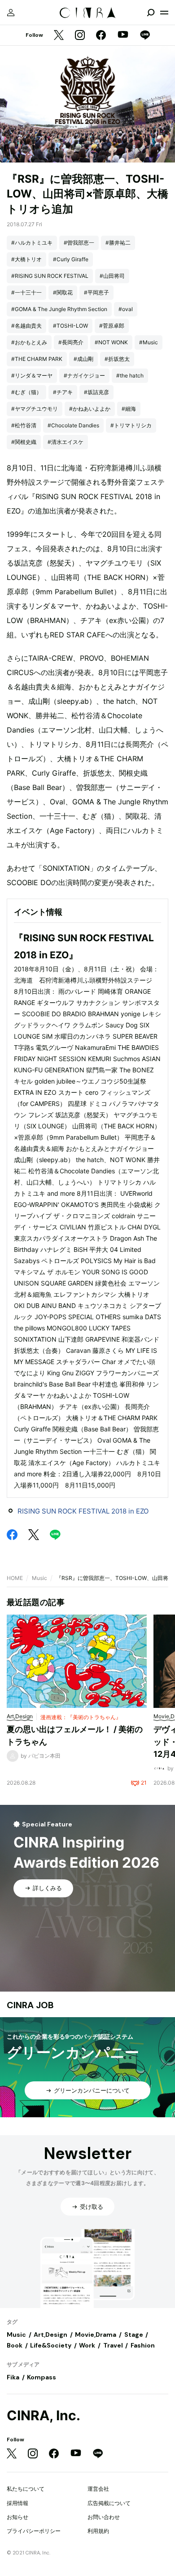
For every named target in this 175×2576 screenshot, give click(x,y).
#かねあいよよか (90, 409)
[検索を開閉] (151, 13)
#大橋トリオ (26, 259)
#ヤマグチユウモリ (35, 409)
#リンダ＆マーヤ (32, 375)
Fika (13, 2377)
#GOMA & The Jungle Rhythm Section (59, 309)
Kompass (42, 2377)
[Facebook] (101, 36)
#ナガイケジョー (84, 375)
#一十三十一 (26, 292)
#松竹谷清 (24, 425)
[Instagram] (80, 36)
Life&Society (51, 2345)
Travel (113, 2345)
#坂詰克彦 (96, 392)
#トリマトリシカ (131, 425)
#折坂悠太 (117, 359)
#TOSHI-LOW (70, 326)
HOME (15, 1578)
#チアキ (63, 392)
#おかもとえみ (29, 342)
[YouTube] (123, 35)
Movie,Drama (96, 2335)
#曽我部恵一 (79, 243)
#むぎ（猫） (26, 392)
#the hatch (130, 375)
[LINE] (145, 36)
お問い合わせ (104, 2517)
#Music (149, 342)
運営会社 (98, 2489)
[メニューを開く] (164, 13)
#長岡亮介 (71, 342)
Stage (134, 2335)
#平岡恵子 (96, 292)
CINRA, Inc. (44, 2416)
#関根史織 (24, 442)
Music (39, 1578)
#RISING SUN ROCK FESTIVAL (50, 276)
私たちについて (26, 2489)
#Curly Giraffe (71, 259)
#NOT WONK (111, 342)
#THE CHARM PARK (37, 359)
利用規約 (98, 2531)
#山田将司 (112, 276)
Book (15, 2345)
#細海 (129, 409)
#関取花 (63, 292)
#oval (126, 309)
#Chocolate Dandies (73, 425)
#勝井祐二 (118, 243)
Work (87, 2345)
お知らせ (17, 2517)
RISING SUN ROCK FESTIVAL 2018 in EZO (83, 1511)
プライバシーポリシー (34, 2531)
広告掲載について (109, 2503)
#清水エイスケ (66, 442)
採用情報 (17, 2503)
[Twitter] (59, 36)
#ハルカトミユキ (32, 243)
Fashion (143, 2345)
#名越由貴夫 (26, 326)
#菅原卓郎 (112, 326)
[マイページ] (11, 13)
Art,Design (50, 2335)
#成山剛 (83, 359)
